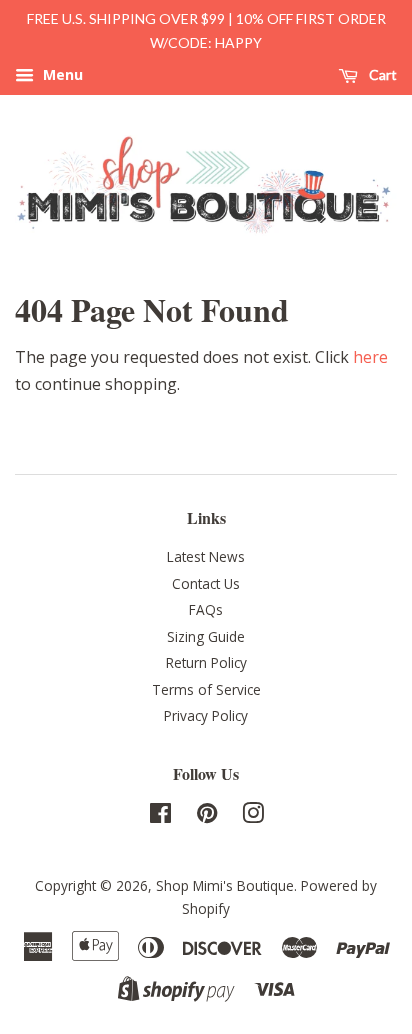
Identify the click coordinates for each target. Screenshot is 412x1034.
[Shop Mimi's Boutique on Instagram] (253, 816)
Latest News (206, 556)
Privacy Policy (206, 715)
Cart (381, 74)
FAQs (206, 609)
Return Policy (206, 662)
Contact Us (206, 583)
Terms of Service (206, 689)
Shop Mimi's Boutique (225, 885)
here (370, 357)
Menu (61, 74)
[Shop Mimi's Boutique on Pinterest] (207, 816)
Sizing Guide (206, 636)
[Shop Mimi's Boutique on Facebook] (160, 816)
